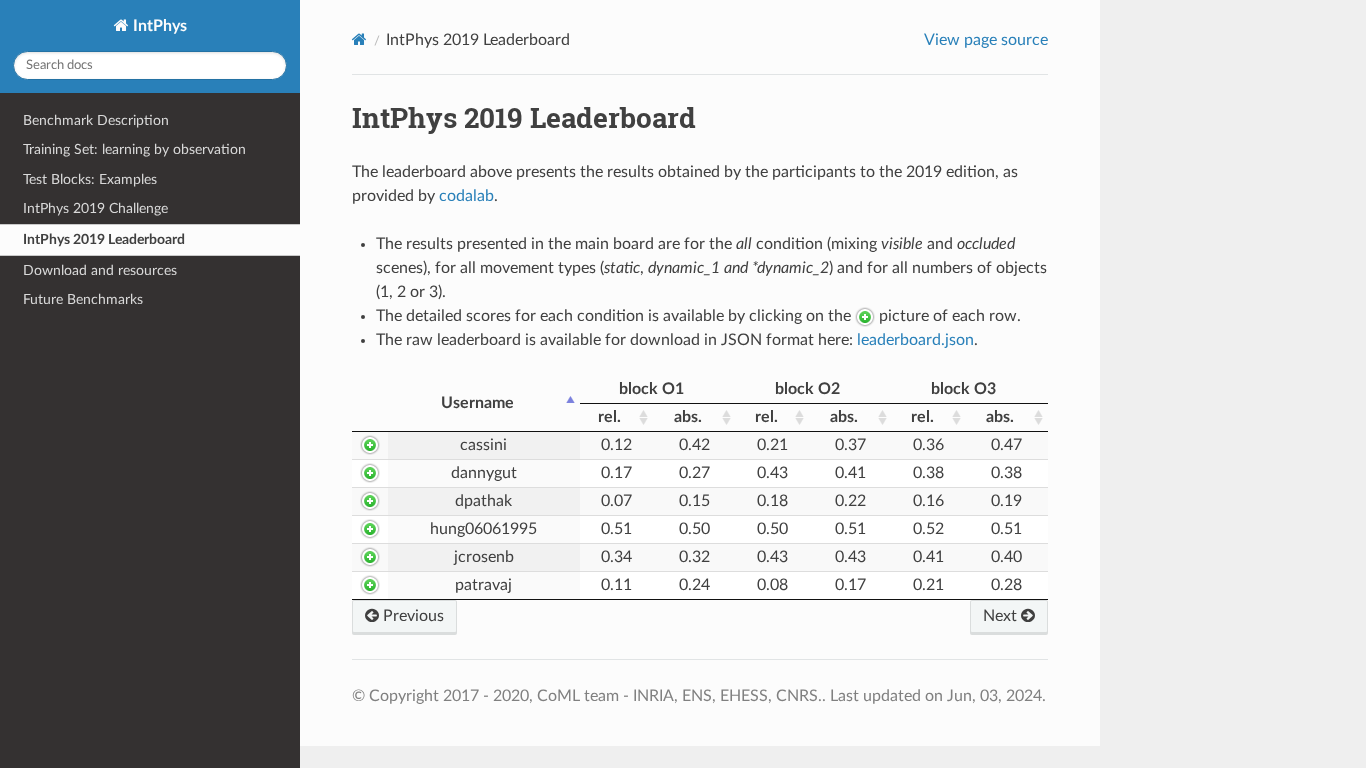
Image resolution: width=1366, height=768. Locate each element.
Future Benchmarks (83, 299)
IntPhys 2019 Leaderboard (104, 239)
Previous (411, 616)
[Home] (359, 39)
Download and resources (100, 270)
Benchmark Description (96, 120)
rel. (609, 417)
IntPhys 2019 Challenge (95, 208)
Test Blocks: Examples (90, 179)
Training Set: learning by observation (134, 149)
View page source (986, 40)
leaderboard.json (915, 340)
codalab (466, 196)
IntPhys (158, 26)
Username (477, 403)
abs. (688, 417)
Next (1002, 616)
